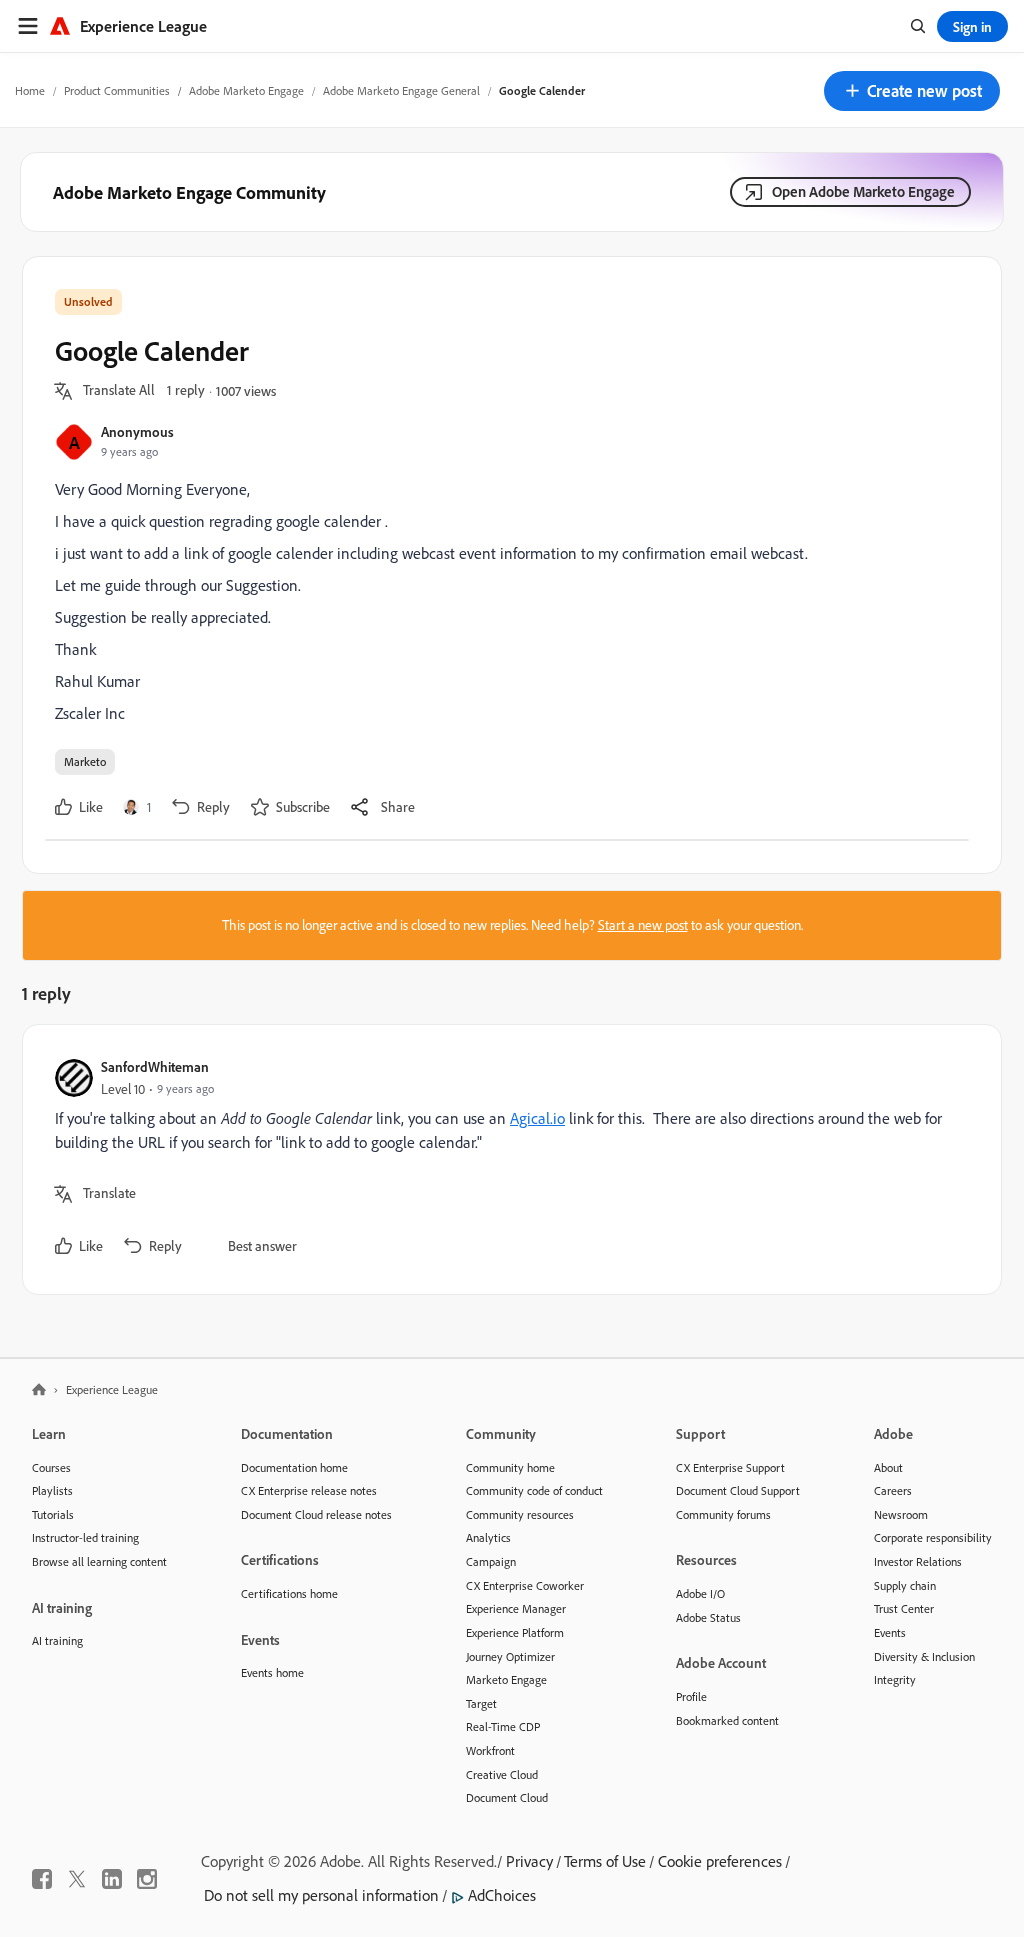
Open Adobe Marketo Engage (863, 191)
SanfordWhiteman (155, 1066)
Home (30, 90)
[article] (507, 1159)
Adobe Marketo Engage (246, 90)
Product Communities (117, 90)
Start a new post (643, 925)
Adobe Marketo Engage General (401, 90)
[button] (912, 91)
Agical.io (537, 1118)
